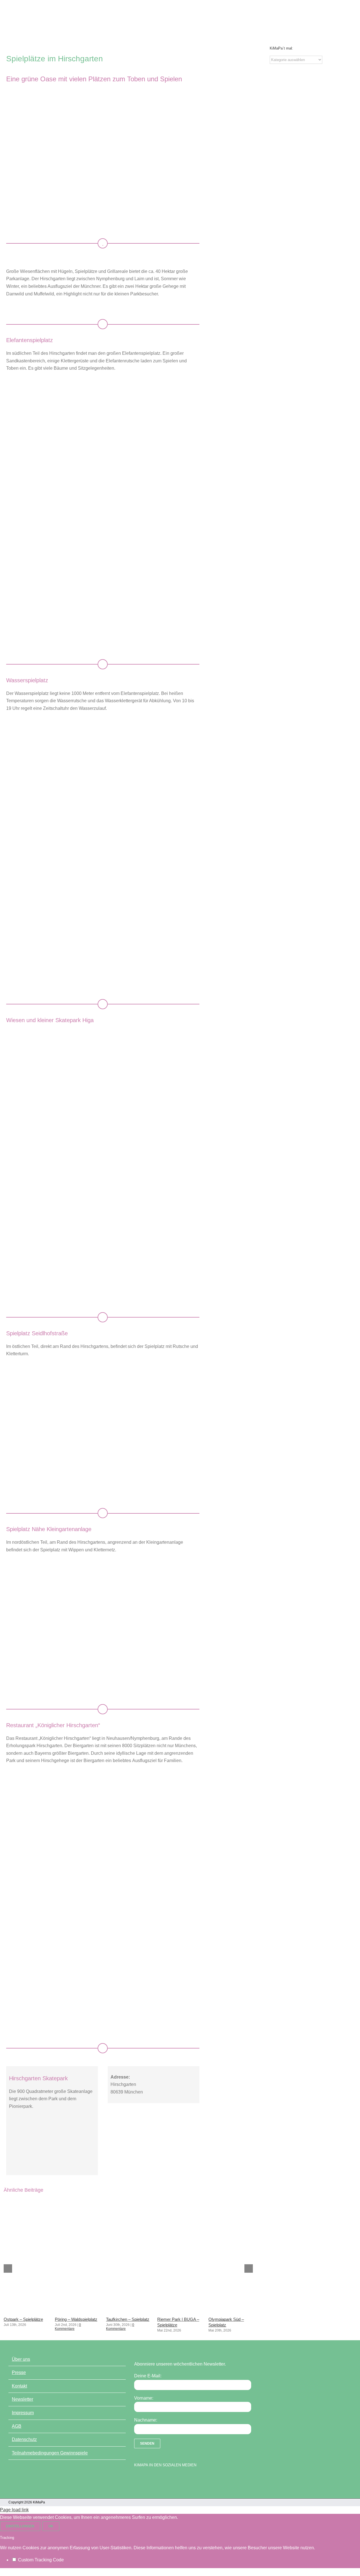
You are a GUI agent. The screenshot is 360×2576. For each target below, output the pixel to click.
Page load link (14, 2510)
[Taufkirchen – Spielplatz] (128, 2311)
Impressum (23, 2413)
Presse (19, 2372)
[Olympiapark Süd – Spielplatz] (230, 2311)
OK (51, 2526)
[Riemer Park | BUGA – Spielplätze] (179, 2311)
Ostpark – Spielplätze (23, 2319)
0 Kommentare (68, 2327)
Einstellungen (20, 2526)
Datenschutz (24, 2439)
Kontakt (19, 2386)
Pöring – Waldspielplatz (76, 2319)
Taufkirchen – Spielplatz (128, 2319)
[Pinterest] (166, 2479)
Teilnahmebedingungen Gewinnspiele (50, 2453)
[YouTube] (147, 2479)
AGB (17, 2426)
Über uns (21, 2359)
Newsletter (22, 2399)
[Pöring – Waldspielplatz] (77, 2311)
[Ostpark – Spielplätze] (26, 2311)
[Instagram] (157, 2479)
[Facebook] (137, 2479)
